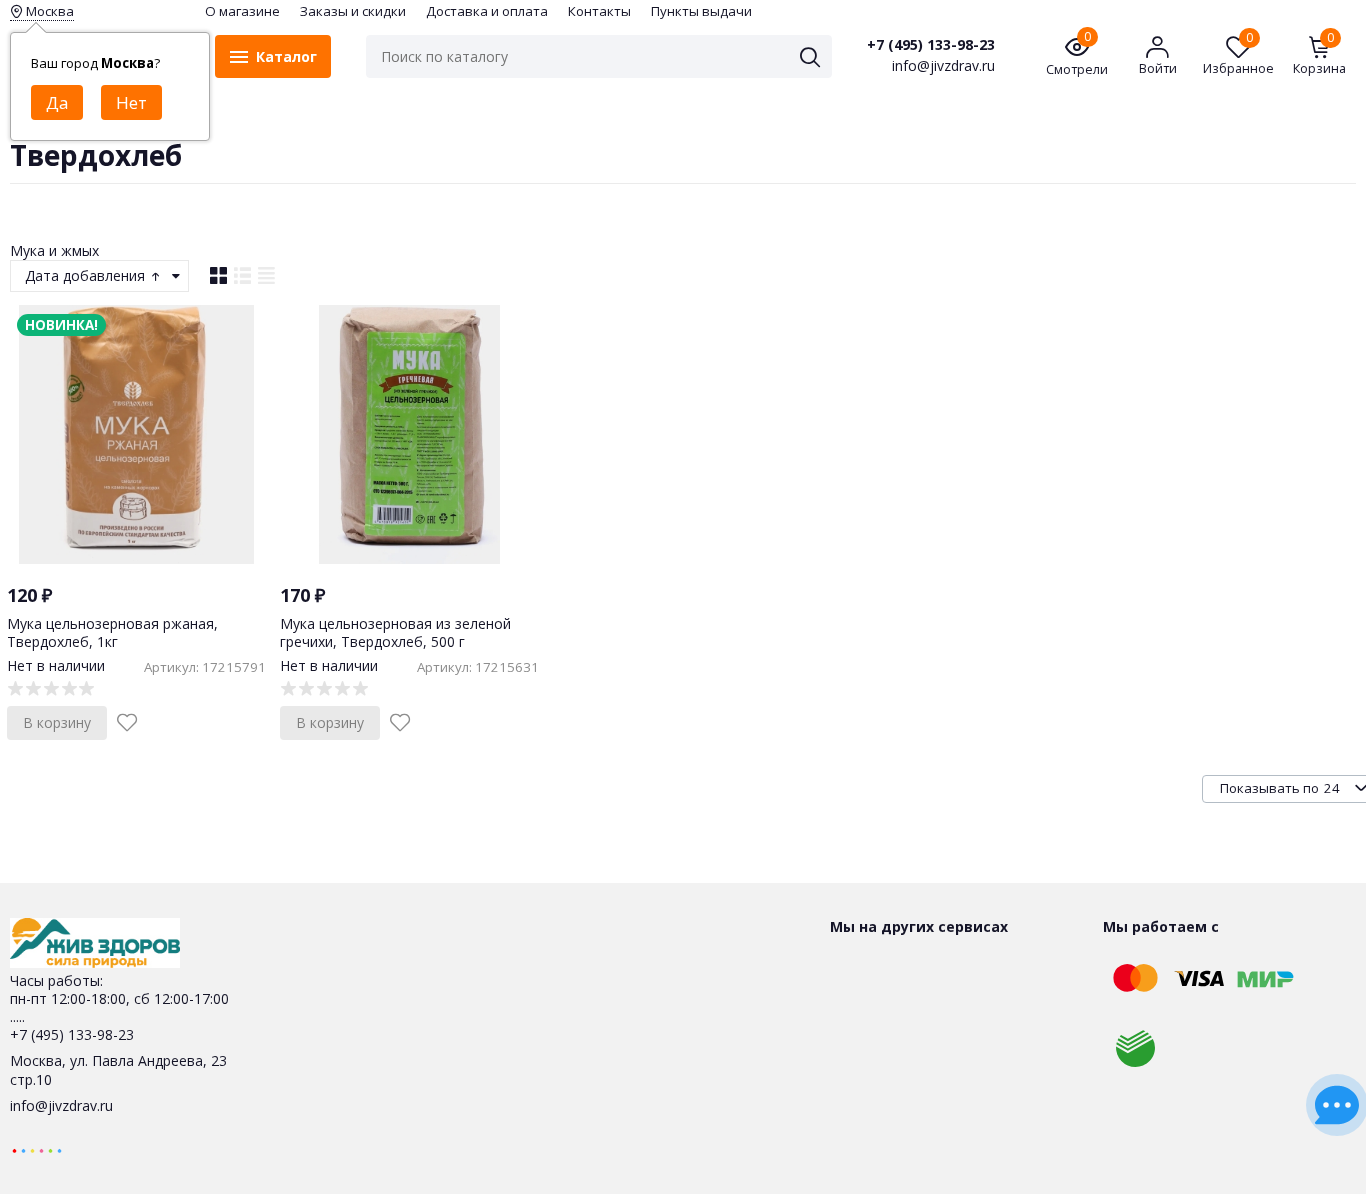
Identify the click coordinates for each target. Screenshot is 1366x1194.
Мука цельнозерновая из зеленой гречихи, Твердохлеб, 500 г (395, 632)
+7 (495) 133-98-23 (931, 45)
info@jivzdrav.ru (61, 1105)
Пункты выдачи (701, 11)
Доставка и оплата (487, 11)
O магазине (242, 11)
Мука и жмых (54, 250)
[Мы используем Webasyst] (37, 1149)
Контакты (599, 11)
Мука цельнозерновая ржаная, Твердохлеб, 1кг (112, 632)
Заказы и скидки (353, 11)
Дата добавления (87, 275)
